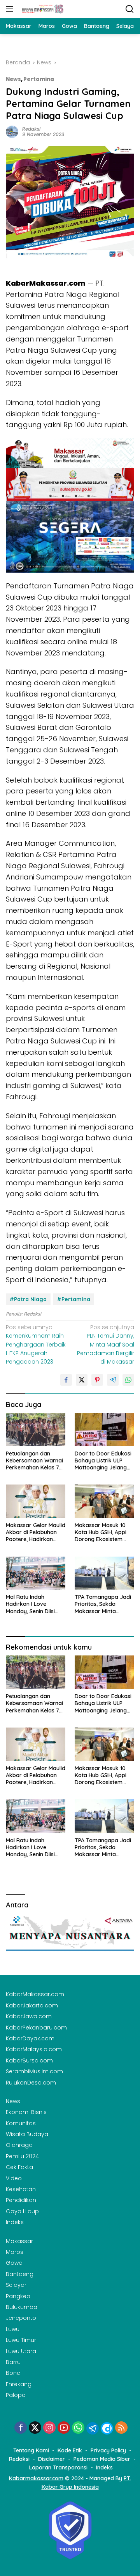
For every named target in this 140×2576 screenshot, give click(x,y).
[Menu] (11, 9)
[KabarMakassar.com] (42, 9)
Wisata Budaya (27, 2134)
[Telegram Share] (113, 1380)
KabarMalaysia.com (34, 2049)
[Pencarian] (130, 9)
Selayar (16, 2285)
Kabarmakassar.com (36, 2478)
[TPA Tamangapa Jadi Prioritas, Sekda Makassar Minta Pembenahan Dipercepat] (104, 1573)
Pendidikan (21, 2200)
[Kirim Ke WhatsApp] (128, 1380)
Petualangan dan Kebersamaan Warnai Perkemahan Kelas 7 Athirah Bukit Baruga (34, 1461)
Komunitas (21, 2123)
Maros (15, 2252)
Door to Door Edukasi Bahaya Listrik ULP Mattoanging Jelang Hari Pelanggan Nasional (103, 1461)
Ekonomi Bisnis (26, 2112)
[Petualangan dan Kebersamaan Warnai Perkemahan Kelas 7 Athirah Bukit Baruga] (36, 1429)
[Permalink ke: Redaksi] (12, 131)
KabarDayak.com (30, 2038)
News (13, 79)
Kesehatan (21, 2189)
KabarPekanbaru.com (36, 2028)
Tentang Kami (31, 2450)
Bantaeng (20, 2274)
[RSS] (121, 2428)
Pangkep (18, 2296)
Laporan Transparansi (58, 2467)
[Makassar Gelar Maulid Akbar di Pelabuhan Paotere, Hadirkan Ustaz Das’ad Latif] (36, 1501)
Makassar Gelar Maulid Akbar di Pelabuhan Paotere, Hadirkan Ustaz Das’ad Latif (36, 1532)
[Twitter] (35, 2428)
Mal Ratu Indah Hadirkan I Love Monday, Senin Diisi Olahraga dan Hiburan (35, 1604)
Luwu (13, 2329)
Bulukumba (22, 2307)
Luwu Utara (21, 2351)
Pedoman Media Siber (102, 2459)
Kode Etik (70, 2450)
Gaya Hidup (22, 2211)
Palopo (16, 2395)
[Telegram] (93, 2428)
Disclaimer (52, 2459)
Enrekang (19, 2384)
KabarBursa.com (29, 2060)
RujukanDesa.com (31, 2083)
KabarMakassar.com (35, 1994)
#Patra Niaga (28, 1299)
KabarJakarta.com (32, 2005)
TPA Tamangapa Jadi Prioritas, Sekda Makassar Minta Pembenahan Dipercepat (103, 1604)
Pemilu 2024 (22, 2156)
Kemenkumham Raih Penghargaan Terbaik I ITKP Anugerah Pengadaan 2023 (36, 1345)
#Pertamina (74, 1299)
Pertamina (39, 79)
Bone (13, 2373)
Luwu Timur (21, 2340)
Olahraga (19, 2145)
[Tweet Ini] (82, 1380)
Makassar (19, 2241)
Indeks (15, 2222)
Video (14, 2178)
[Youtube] (64, 2428)
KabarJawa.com (29, 2016)
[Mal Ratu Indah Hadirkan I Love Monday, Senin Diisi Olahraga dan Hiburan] (36, 1573)
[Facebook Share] (66, 1380)
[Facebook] (21, 2428)
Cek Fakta (19, 2167)
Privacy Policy (108, 2450)
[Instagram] (49, 2428)
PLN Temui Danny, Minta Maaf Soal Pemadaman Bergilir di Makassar (106, 1345)
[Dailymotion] (107, 2428)
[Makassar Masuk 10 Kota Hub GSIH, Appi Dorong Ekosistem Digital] (104, 1501)
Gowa (14, 2263)
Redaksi (31, 129)
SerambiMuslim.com (34, 2071)
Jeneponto (21, 2318)
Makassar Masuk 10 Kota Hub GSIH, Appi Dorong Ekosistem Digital (101, 1532)
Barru (13, 2362)
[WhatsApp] (78, 2428)
